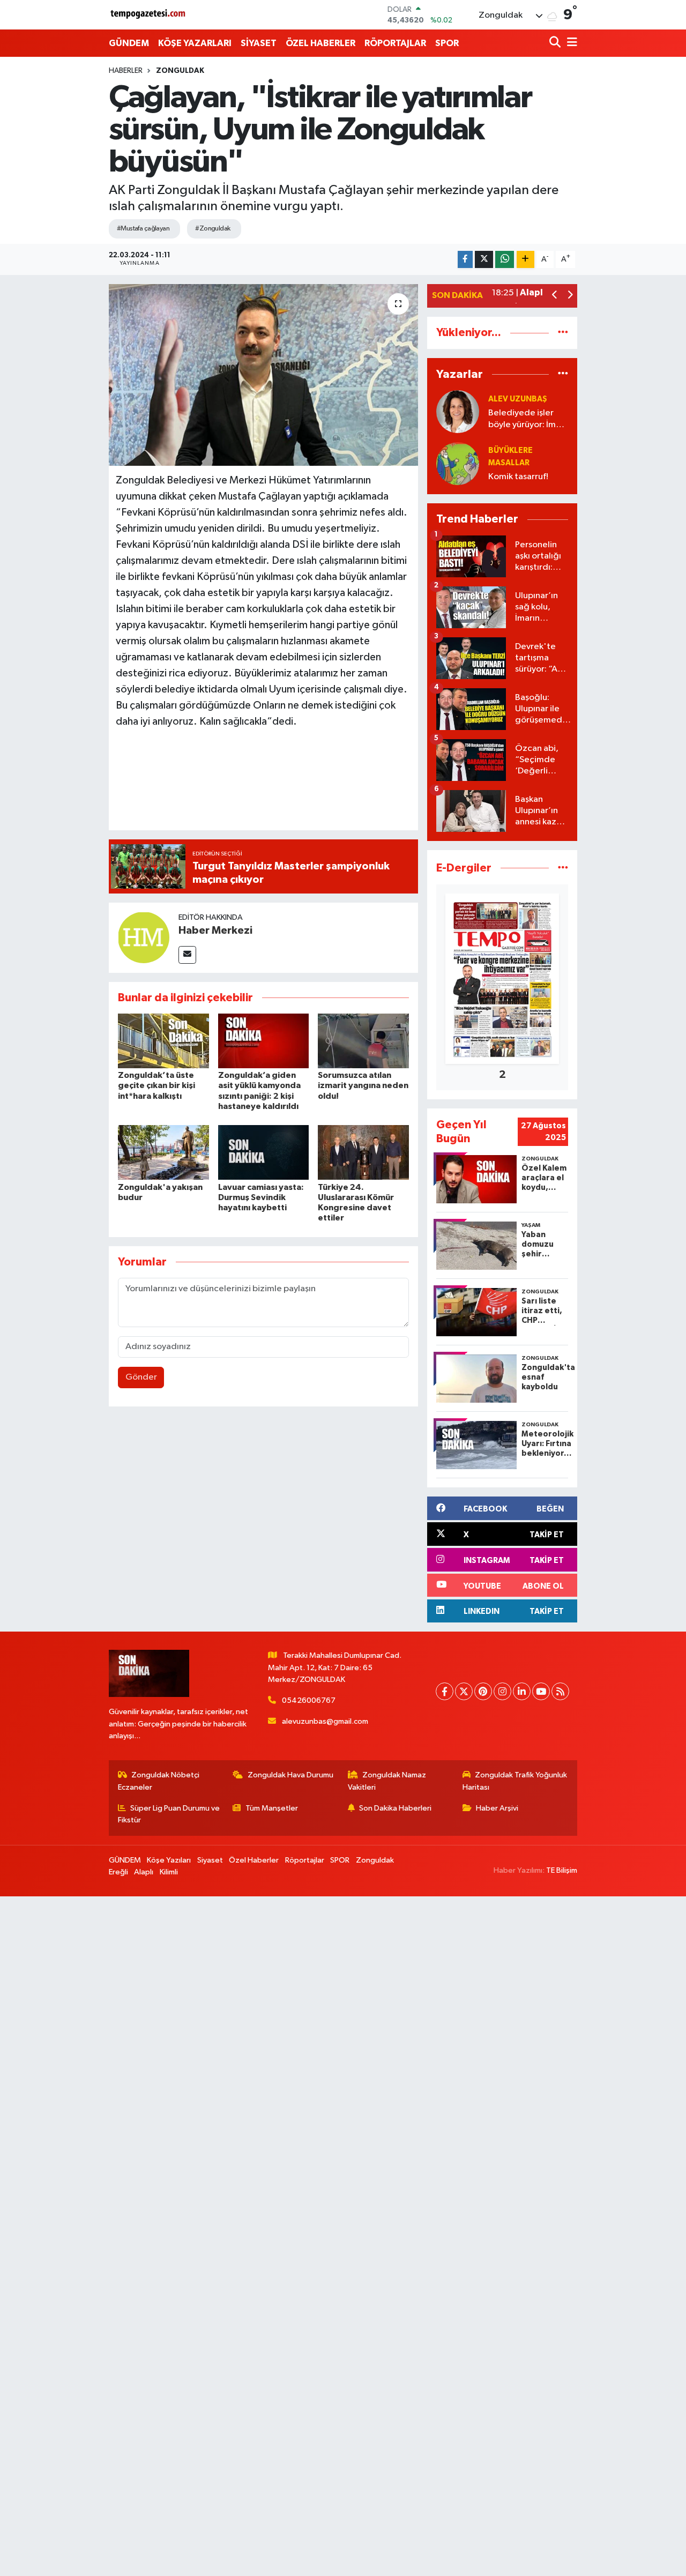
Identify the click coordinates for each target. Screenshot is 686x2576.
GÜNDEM (129, 43)
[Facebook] (445, 1691)
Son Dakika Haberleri (395, 1808)
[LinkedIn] (522, 1691)
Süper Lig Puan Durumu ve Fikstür (169, 1814)
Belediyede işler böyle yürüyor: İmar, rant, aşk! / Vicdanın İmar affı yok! (528, 419)
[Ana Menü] (570, 43)
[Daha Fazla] (525, 260)
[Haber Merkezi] (144, 937)
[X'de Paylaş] (484, 260)
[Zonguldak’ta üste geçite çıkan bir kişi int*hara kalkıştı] (163, 1041)
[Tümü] (563, 333)
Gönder (141, 1377)
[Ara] (556, 43)
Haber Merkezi (215, 930)
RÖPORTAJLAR (395, 43)
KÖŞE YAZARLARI (195, 43)
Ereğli (118, 1872)
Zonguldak (180, 71)
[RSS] (560, 1691)
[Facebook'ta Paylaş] (465, 260)
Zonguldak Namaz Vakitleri (387, 1781)
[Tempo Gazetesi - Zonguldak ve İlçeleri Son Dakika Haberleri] (149, 15)
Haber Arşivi (497, 1808)
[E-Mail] (187, 955)
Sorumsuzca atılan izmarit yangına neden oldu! (363, 1085)
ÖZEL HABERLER (320, 43)
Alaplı (144, 1872)
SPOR (447, 43)
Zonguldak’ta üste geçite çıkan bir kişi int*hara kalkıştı (156, 1085)
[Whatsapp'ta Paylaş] (505, 260)
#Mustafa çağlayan (143, 229)
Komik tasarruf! (518, 477)
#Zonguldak (212, 229)
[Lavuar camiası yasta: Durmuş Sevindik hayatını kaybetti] (264, 1152)
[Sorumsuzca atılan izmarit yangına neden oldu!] (363, 1041)
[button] (555, 296)
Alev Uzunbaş (518, 399)
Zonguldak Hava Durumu (290, 1775)
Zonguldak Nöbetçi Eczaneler (159, 1781)
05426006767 (309, 1700)
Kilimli (169, 1872)
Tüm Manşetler (272, 1808)
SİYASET (259, 43)
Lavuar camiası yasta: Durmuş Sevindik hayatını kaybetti (261, 1197)
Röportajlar (305, 1860)
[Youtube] (541, 1691)
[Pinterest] (483, 1691)
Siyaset (210, 1860)
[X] (464, 1691)
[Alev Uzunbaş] (458, 411)
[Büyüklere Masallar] (458, 463)
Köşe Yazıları (169, 1860)
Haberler (126, 71)
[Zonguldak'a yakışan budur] (163, 1152)
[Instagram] (502, 1691)
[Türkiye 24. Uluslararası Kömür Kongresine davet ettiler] (363, 1152)
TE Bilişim (562, 1870)
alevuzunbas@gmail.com (325, 1721)
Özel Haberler (254, 1860)
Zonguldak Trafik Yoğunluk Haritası (515, 1781)
